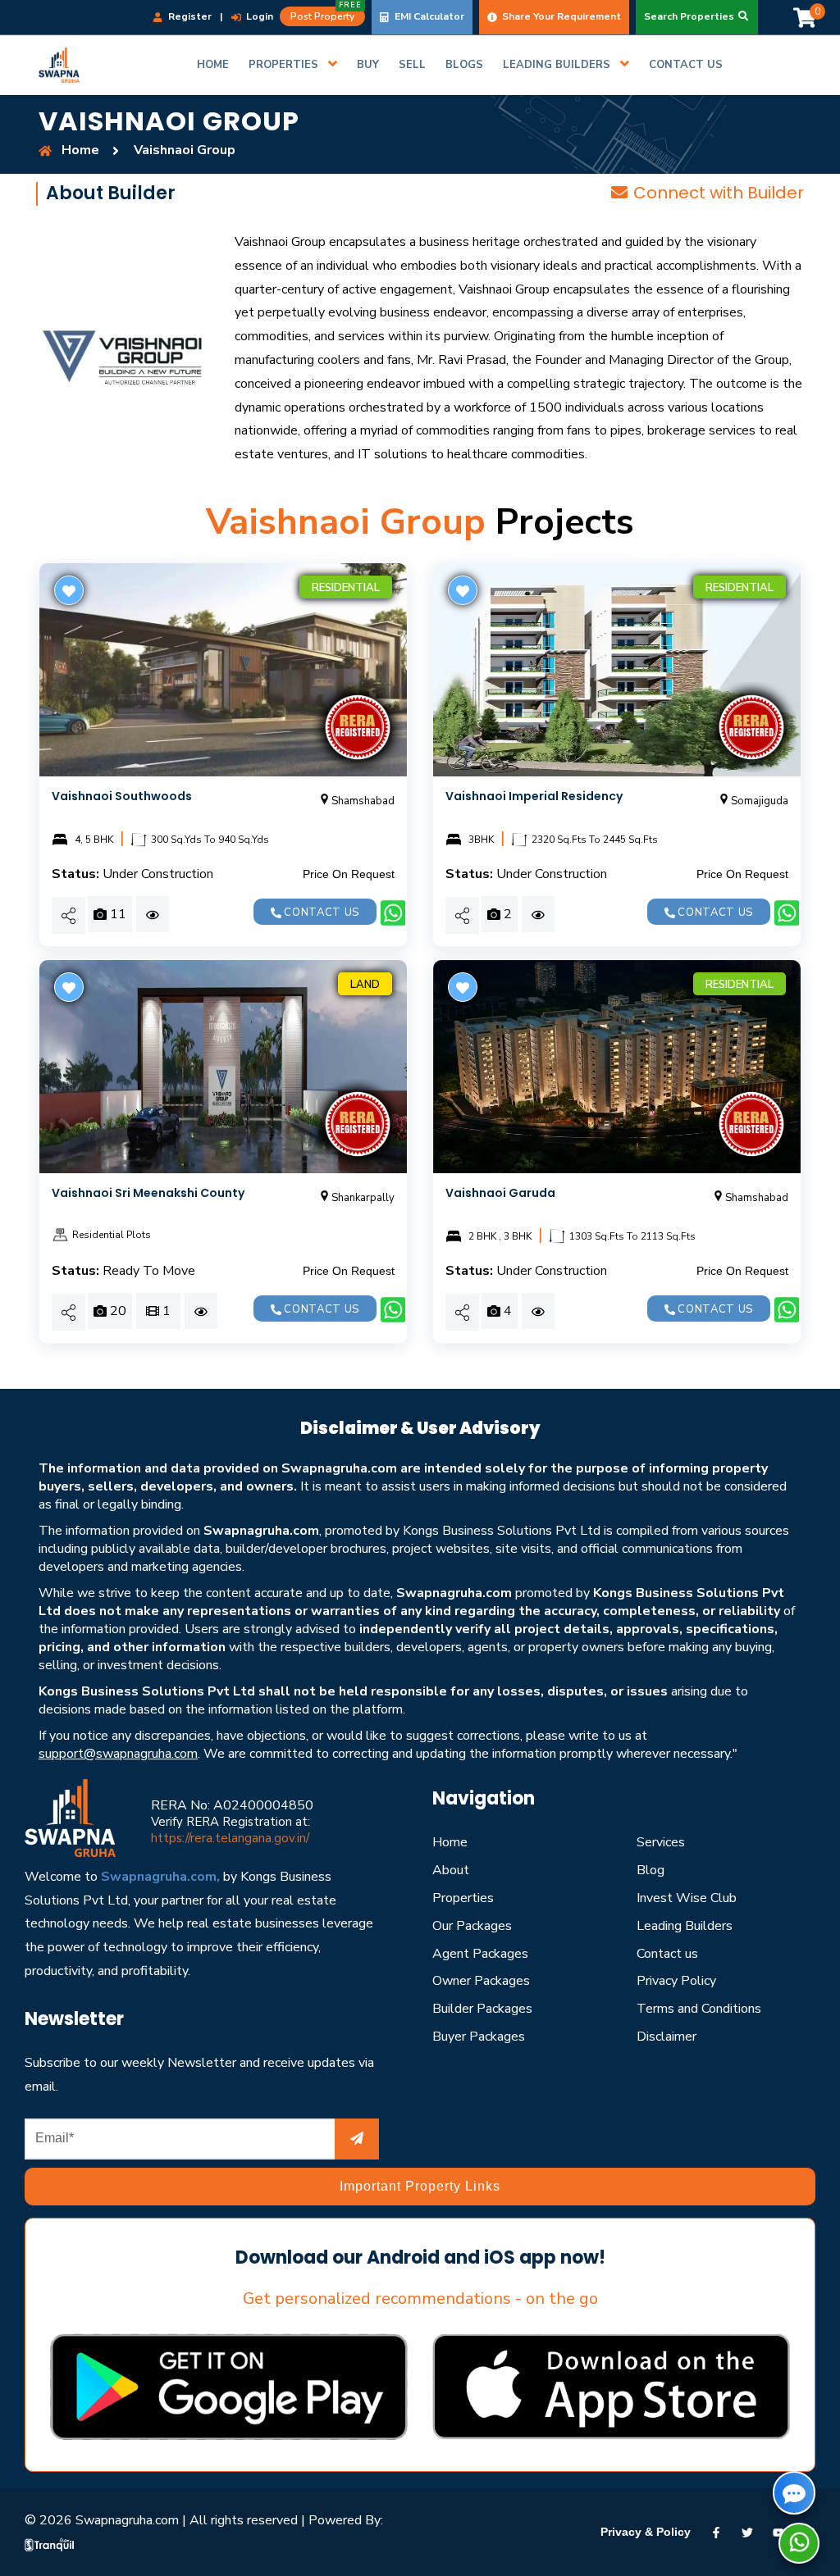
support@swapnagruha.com (118, 1754)
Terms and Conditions (699, 2009)
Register (189, 16)
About (451, 1870)
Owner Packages (481, 1981)
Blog (651, 1870)
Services (661, 1842)
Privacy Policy (676, 1981)
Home (450, 1842)
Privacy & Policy (646, 2532)
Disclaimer (667, 2037)
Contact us (320, 913)
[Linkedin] (778, 2532)
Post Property (326, 15)
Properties (463, 1898)
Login (258, 16)
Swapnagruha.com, (160, 1877)
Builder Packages (482, 2009)
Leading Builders (685, 1926)
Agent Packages (480, 1954)
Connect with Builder (719, 193)
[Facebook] (716, 2532)
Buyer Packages (479, 2037)
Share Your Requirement (560, 16)
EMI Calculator (428, 16)
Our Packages (472, 1926)
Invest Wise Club (687, 1898)
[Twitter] (747, 2532)
